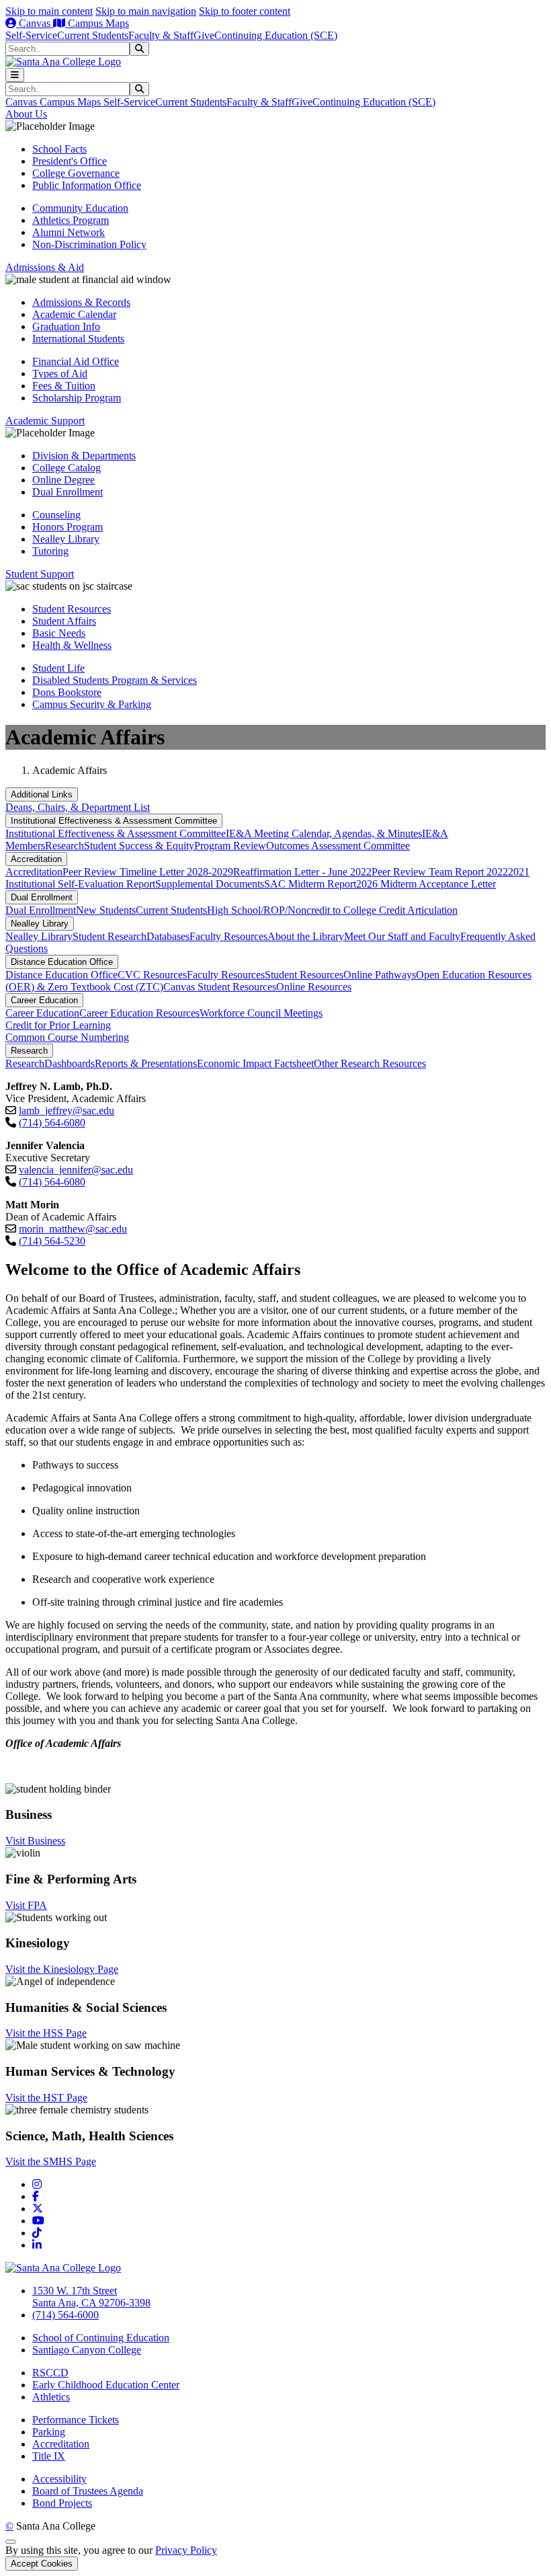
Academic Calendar (74, 314)
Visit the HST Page (46, 2098)
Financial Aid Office (76, 361)
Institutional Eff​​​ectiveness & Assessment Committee (114, 821)
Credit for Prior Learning (58, 1025)
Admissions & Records (81, 302)
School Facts (59, 149)
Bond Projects (62, 2503)
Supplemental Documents (210, 884)
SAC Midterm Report (310, 884)
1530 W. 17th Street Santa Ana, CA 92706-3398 (91, 2297)
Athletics (51, 2397)
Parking (49, 2432)
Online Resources (314, 987)
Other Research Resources (370, 1063)
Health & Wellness (72, 645)
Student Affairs (64, 621)
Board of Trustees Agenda (88, 2491)
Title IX (49, 2456)
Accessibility (59, 2479)
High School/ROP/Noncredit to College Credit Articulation (332, 910)
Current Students (93, 35)
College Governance (76, 173)
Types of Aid (60, 374)
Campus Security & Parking (92, 704)
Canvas (35, 23)
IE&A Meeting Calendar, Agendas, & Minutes (324, 833)
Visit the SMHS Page (51, 2161)
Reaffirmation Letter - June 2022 (302, 872)
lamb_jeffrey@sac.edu (67, 1110)
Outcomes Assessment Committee (338, 846)
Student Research (110, 936)
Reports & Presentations (146, 1063)
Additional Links (42, 794)
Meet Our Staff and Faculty (402, 936)
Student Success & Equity (139, 846)
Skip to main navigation (146, 11)
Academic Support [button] (45, 421)
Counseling (56, 515)
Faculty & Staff (161, 35)
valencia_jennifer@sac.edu (76, 1170)
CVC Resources (152, 975)
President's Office (70, 161)
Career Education (44, 1000)
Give (204, 35)
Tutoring (50, 551)
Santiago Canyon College (87, 2350)
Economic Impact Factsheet (255, 1063)
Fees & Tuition (64, 386)
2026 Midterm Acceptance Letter (426, 884)
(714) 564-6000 (66, 2315)
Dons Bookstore (67, 692)
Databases (168, 936)
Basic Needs (59, 633)
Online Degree (63, 480)
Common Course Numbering (67, 1037)
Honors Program (68, 527)
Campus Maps (97, 23)
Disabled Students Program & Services (115, 680)
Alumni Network (69, 232)
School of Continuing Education (101, 2338)
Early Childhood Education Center (106, 2385)
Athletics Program (71, 220)
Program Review (230, 846)
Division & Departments (84, 456)
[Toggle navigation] (15, 75)
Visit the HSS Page (46, 2033)
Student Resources (72, 609)
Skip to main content (49, 11)
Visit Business (35, 1841)
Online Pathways (380, 975)
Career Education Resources (139, 1013)
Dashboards (70, 1063)
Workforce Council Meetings (261, 1013)
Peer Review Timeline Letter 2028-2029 (148, 872)
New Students (106, 910)
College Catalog (67, 468)
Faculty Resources (228, 936)
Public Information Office (87, 185)
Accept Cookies (42, 2564)
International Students (78, 339)
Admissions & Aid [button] (45, 267)
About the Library (306, 936)
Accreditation (36, 859)
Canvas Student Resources (220, 987)
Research (65, 846)
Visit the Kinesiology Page (62, 1969)
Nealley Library (66, 539)
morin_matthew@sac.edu (73, 1229)
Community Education (80, 208)
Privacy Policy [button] (186, 2550)
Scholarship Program (77, 398)
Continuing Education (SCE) (276, 35)
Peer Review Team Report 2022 (440, 872)
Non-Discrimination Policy (89, 244)
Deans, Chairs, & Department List (78, 807)
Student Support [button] (40, 574)
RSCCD (50, 2373)
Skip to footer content (245, 11)
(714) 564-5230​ (52, 1241)
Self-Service (31, 35)
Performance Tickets (76, 2420)
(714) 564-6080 (52, 1123)
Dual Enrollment (68, 492)
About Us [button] (26, 114)
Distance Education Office (62, 962)
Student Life (58, 668)
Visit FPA (26, 1905)
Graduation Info (66, 326)
